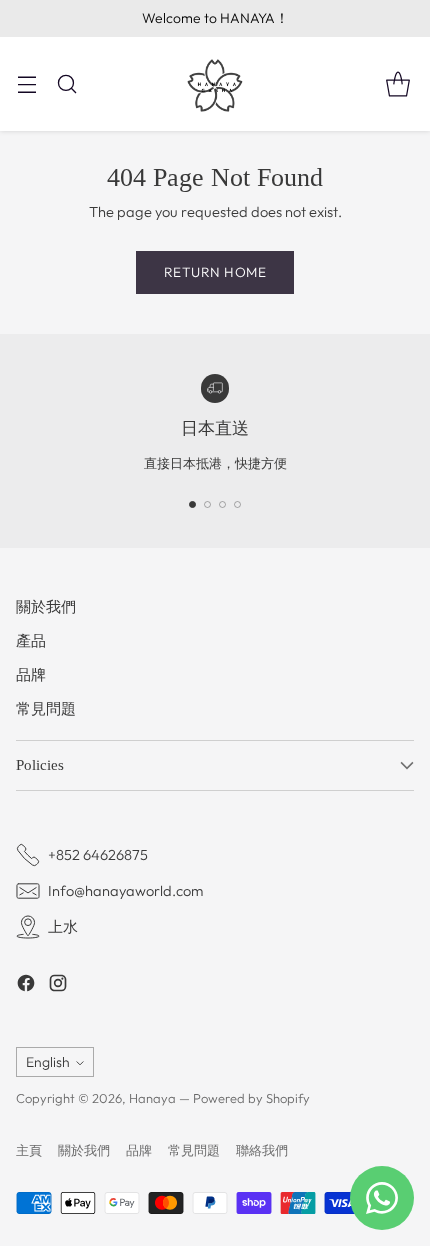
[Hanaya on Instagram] (58, 986)
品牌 (31, 674)
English (48, 1062)
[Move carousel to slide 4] (237, 504)
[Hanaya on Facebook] (26, 986)
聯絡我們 (262, 1150)
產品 (31, 640)
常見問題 (46, 708)
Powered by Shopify (251, 1098)
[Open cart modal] (397, 83)
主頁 (29, 1150)
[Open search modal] (66, 83)
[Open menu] (26, 83)
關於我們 (46, 606)
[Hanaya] (215, 84)
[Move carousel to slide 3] (222, 504)
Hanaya (152, 1098)
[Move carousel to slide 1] (192, 504)
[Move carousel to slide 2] (207, 504)
